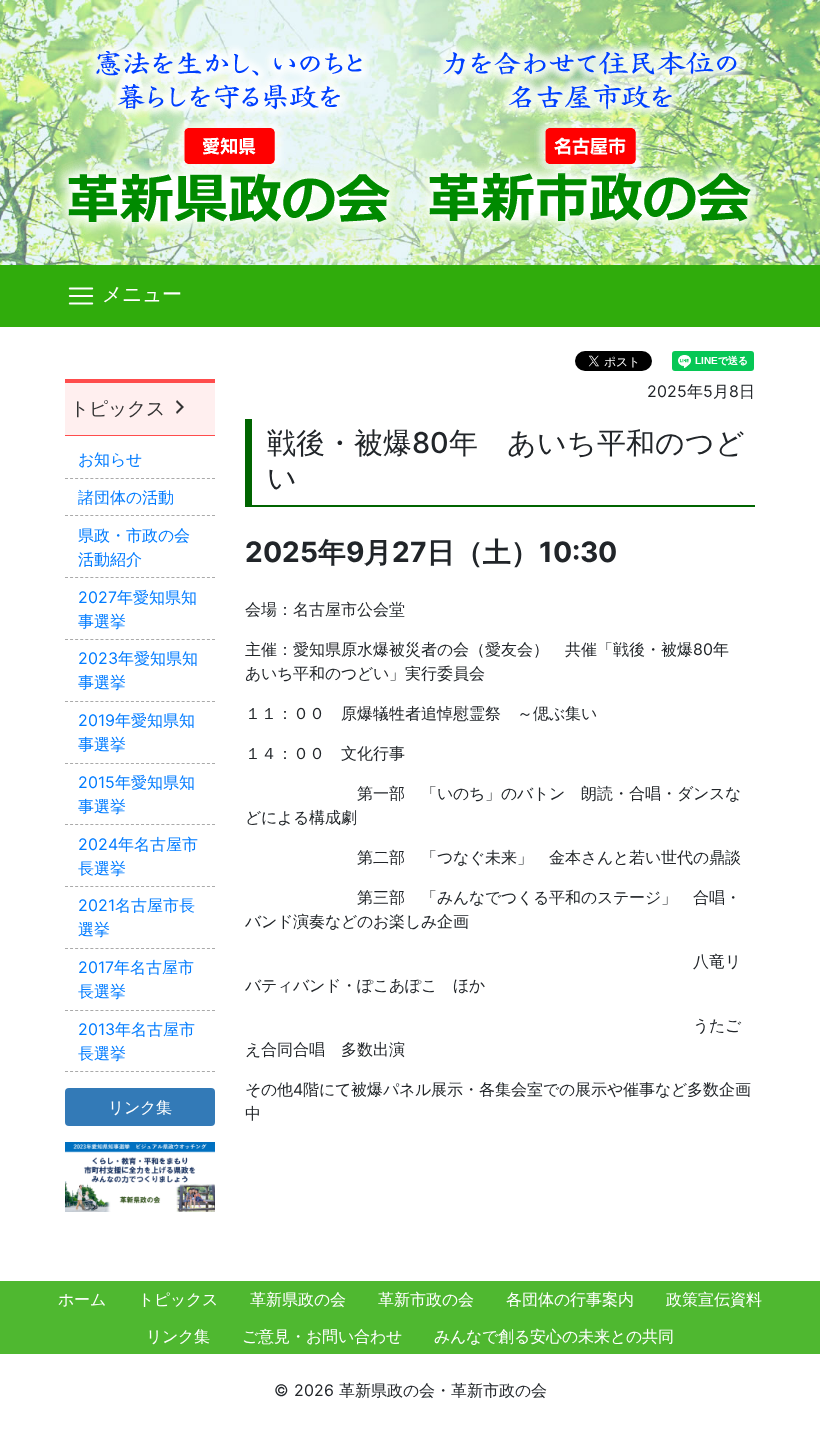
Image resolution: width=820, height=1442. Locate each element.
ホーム (82, 1299)
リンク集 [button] (140, 1107)
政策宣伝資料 (714, 1299)
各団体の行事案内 (570, 1299)
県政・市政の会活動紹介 (134, 547)
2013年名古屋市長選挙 (136, 1041)
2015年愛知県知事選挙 (136, 794)
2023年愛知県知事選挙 (138, 670)
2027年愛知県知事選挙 (137, 609)
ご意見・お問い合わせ (322, 1336)
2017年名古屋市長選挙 (136, 979)
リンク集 (178, 1336)
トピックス (120, 408)
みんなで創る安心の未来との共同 (554, 1336)
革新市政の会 (426, 1299)
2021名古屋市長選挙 (136, 917)
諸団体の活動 (126, 497)
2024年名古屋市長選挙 (138, 856)
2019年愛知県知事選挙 (136, 732)
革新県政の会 (298, 1299)
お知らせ (110, 459)
